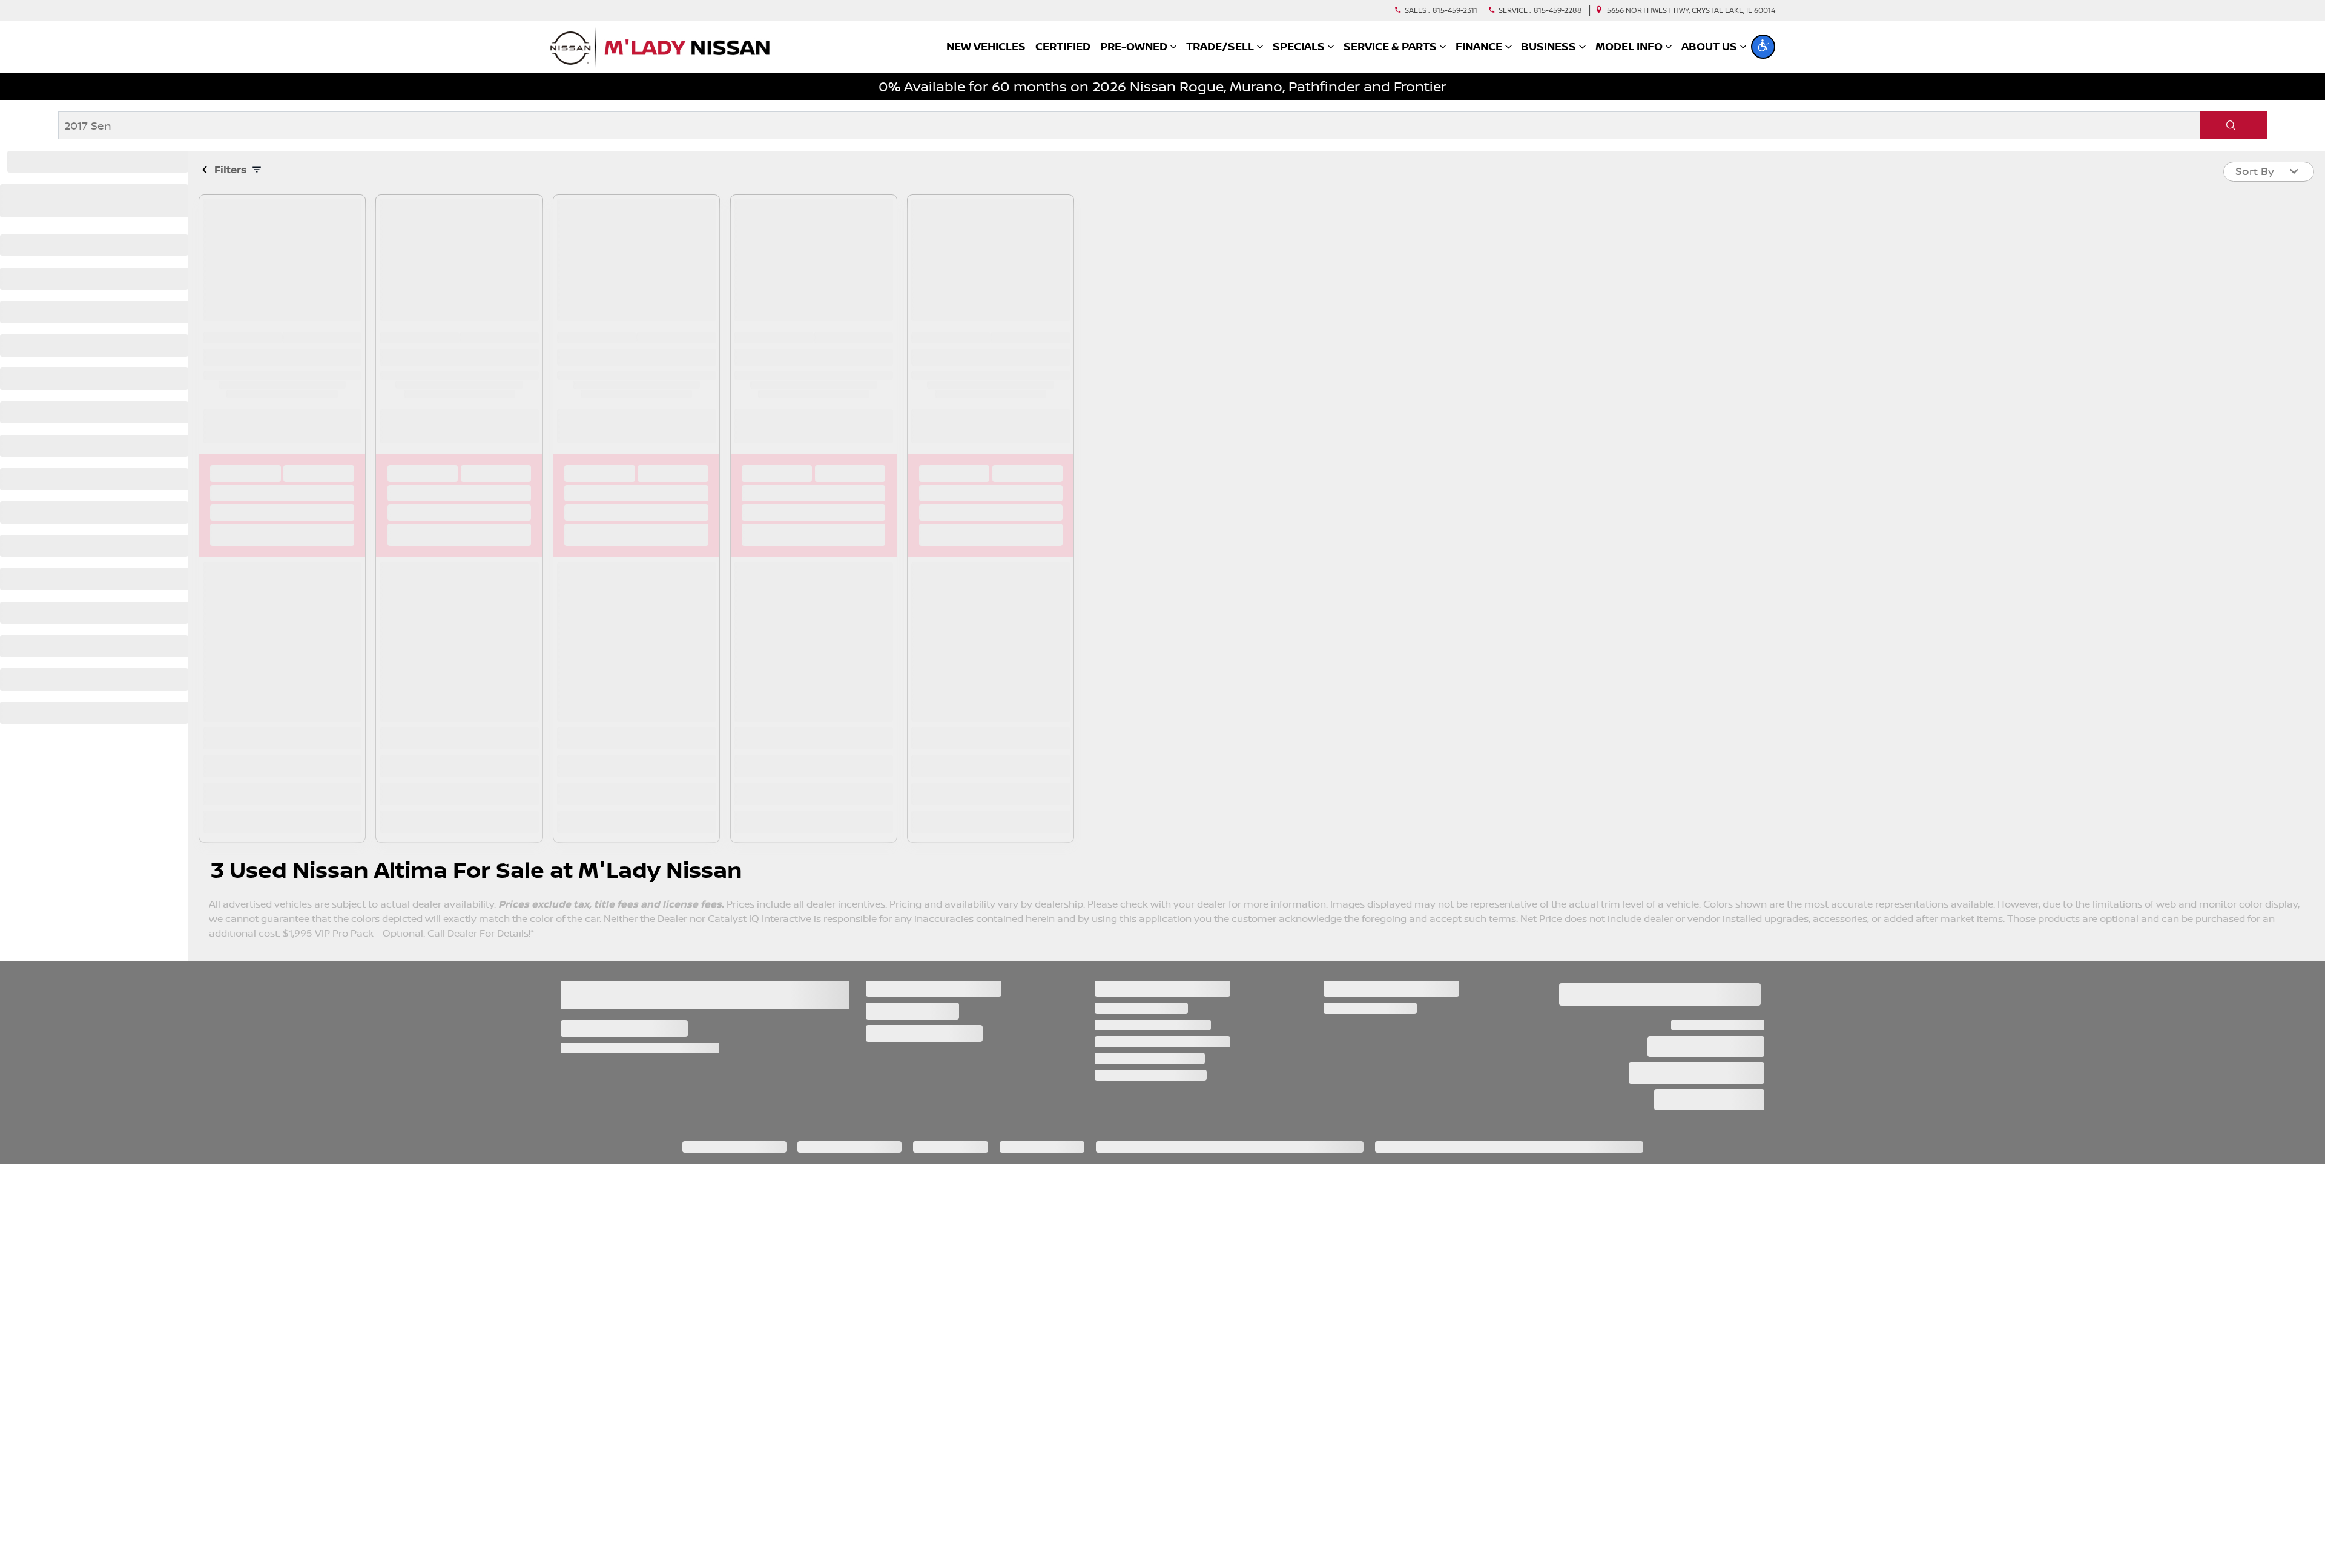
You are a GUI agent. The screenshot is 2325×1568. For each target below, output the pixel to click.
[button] (1763, 47)
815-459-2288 (1558, 10)
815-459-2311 (1455, 10)
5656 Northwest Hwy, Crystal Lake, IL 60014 (1691, 10)
